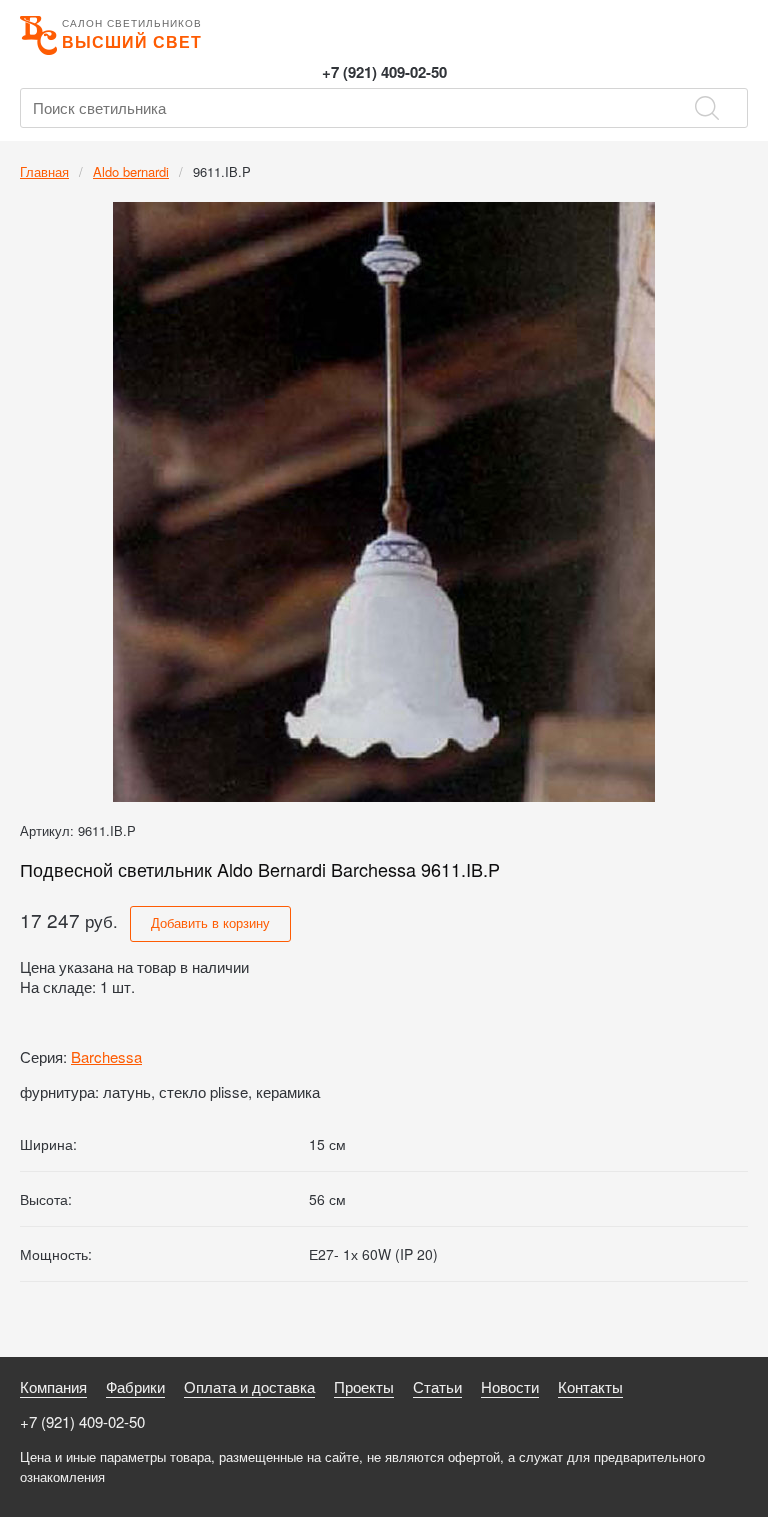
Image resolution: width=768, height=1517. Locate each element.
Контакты (590, 1386)
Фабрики (135, 1386)
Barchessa (106, 1056)
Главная (44, 171)
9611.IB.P (222, 171)
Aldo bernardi (131, 171)
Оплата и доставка (249, 1386)
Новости (510, 1386)
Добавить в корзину (210, 922)
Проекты (364, 1386)
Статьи (437, 1386)
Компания (53, 1386)
